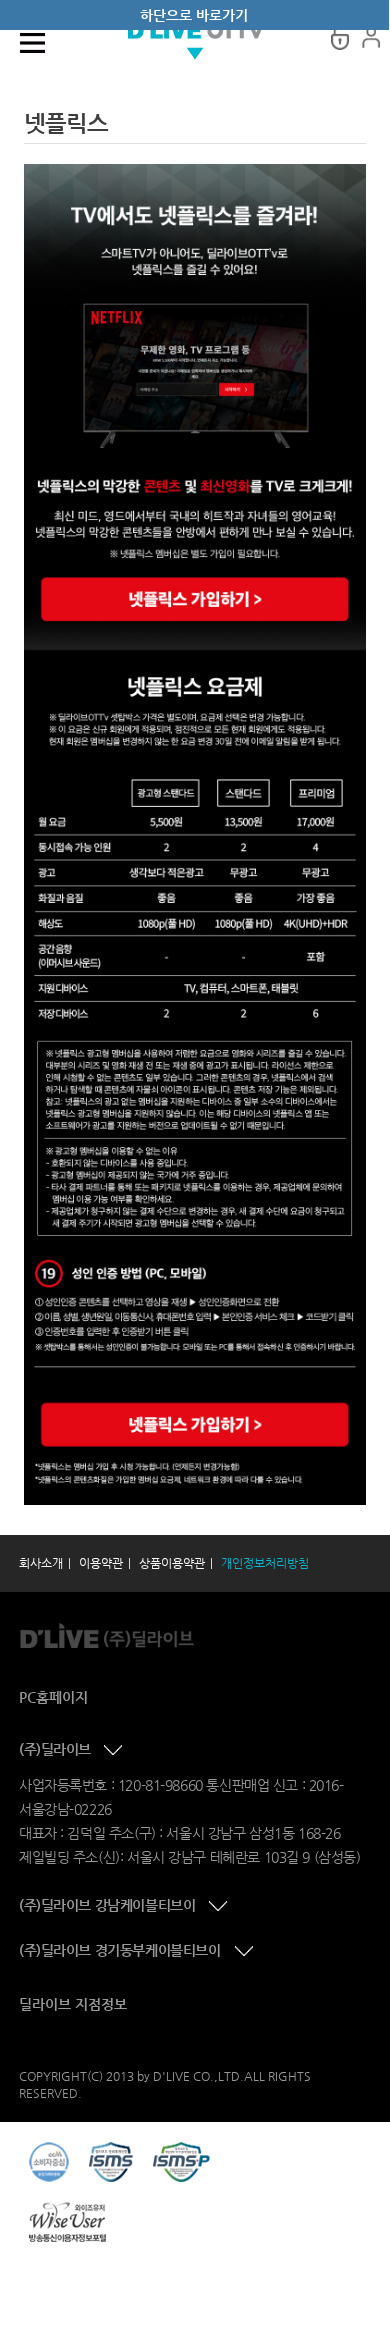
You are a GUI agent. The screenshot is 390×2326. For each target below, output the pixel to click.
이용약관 (101, 1563)
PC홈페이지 (53, 1697)
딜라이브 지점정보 (73, 2004)
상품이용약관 (172, 1563)
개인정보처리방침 (265, 1563)
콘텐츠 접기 (115, 1751)
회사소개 (41, 1563)
